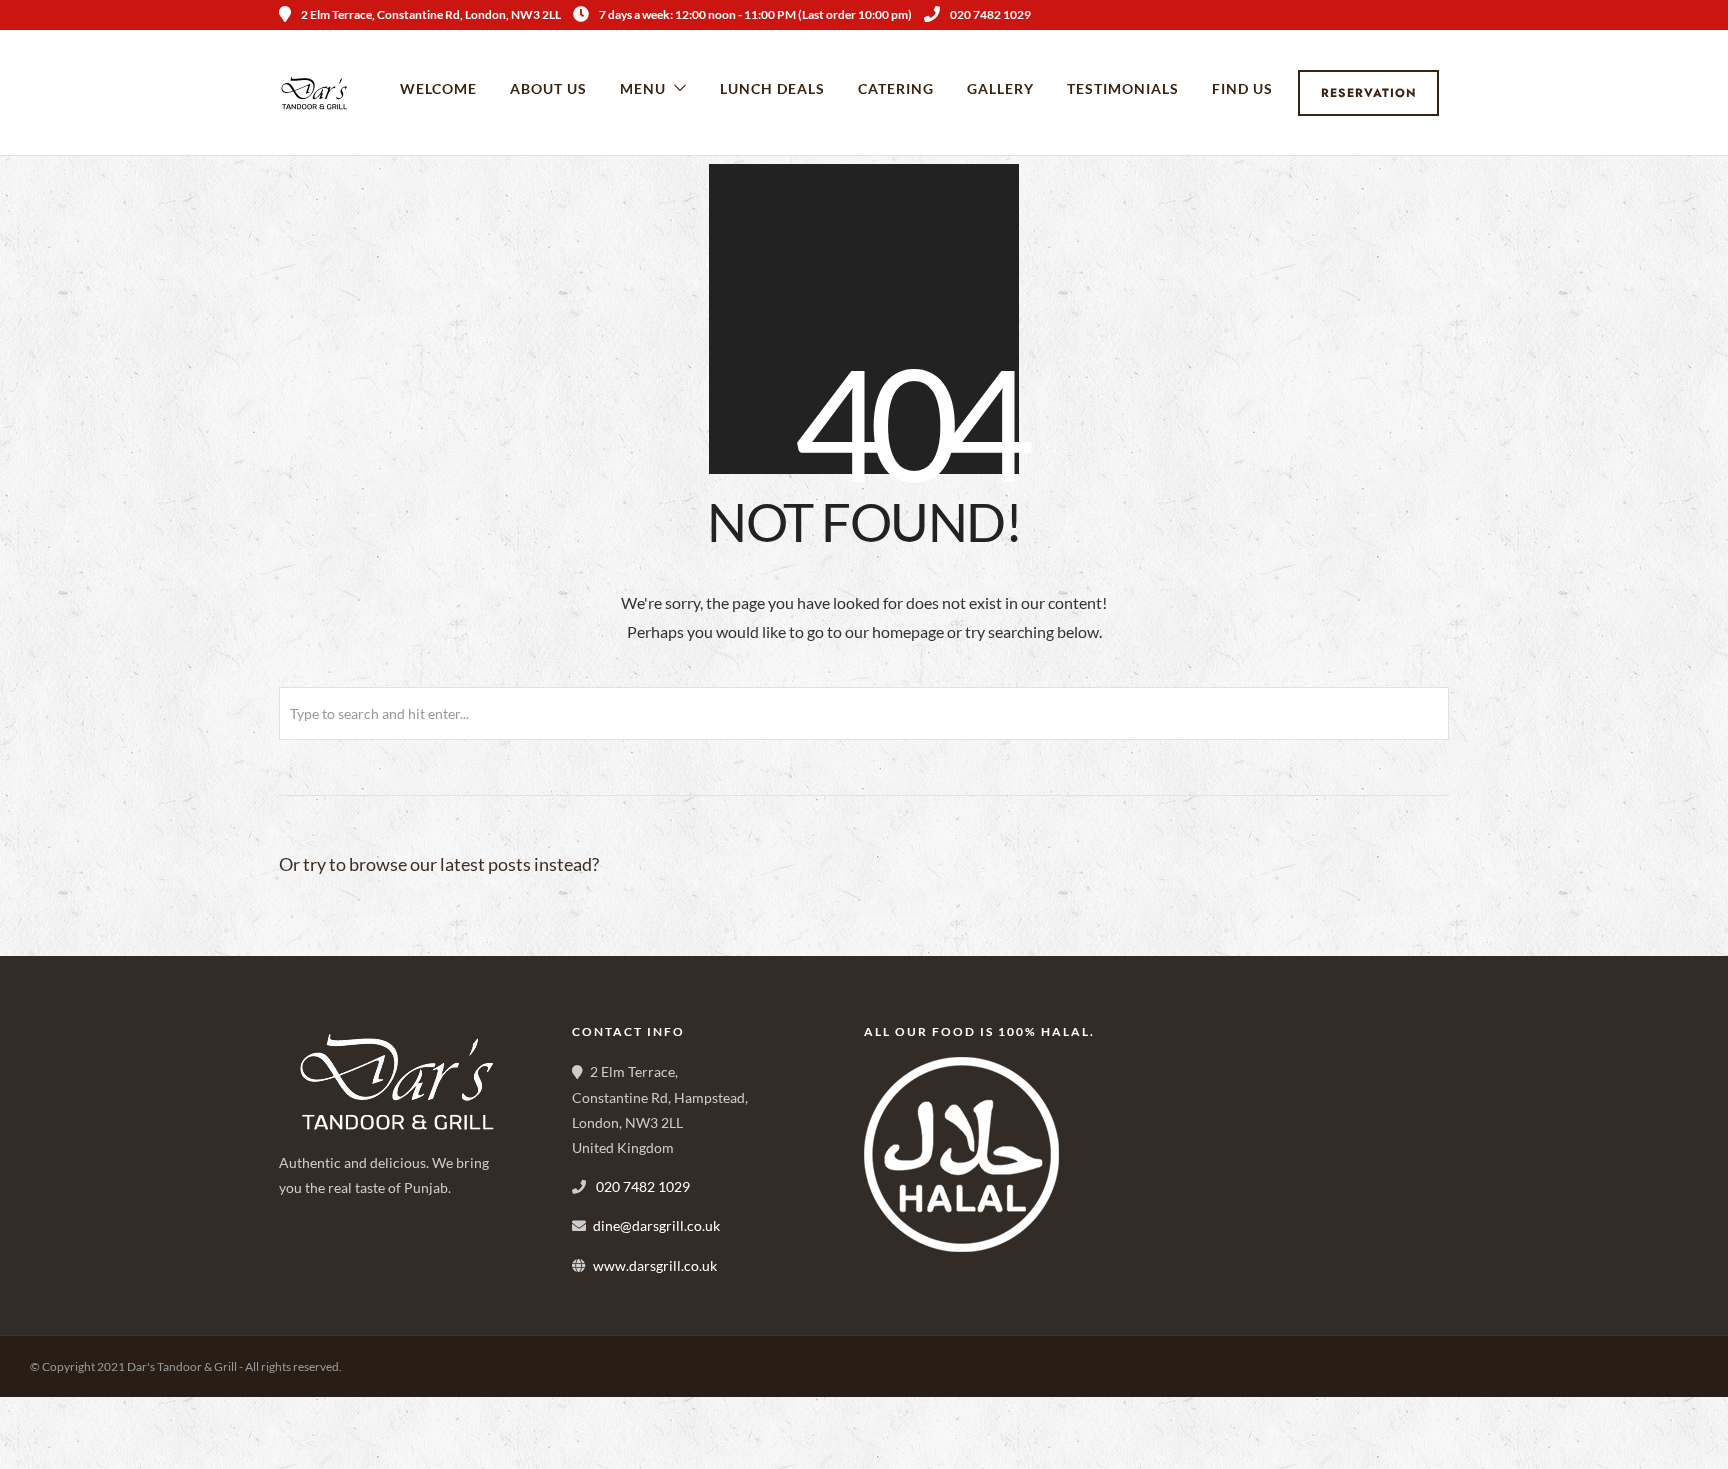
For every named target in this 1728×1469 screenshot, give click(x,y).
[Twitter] (345, 1258)
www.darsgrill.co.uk (655, 1265)
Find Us (1242, 88)
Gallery (1000, 88)
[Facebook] (301, 1258)
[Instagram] (1415, 15)
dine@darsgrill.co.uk (656, 1225)
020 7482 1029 (990, 14)
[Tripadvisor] (1442, 15)
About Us (548, 88)
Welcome (438, 88)
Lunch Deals (772, 88)
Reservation (1369, 93)
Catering (896, 88)
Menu (643, 88)
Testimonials (1123, 88)
